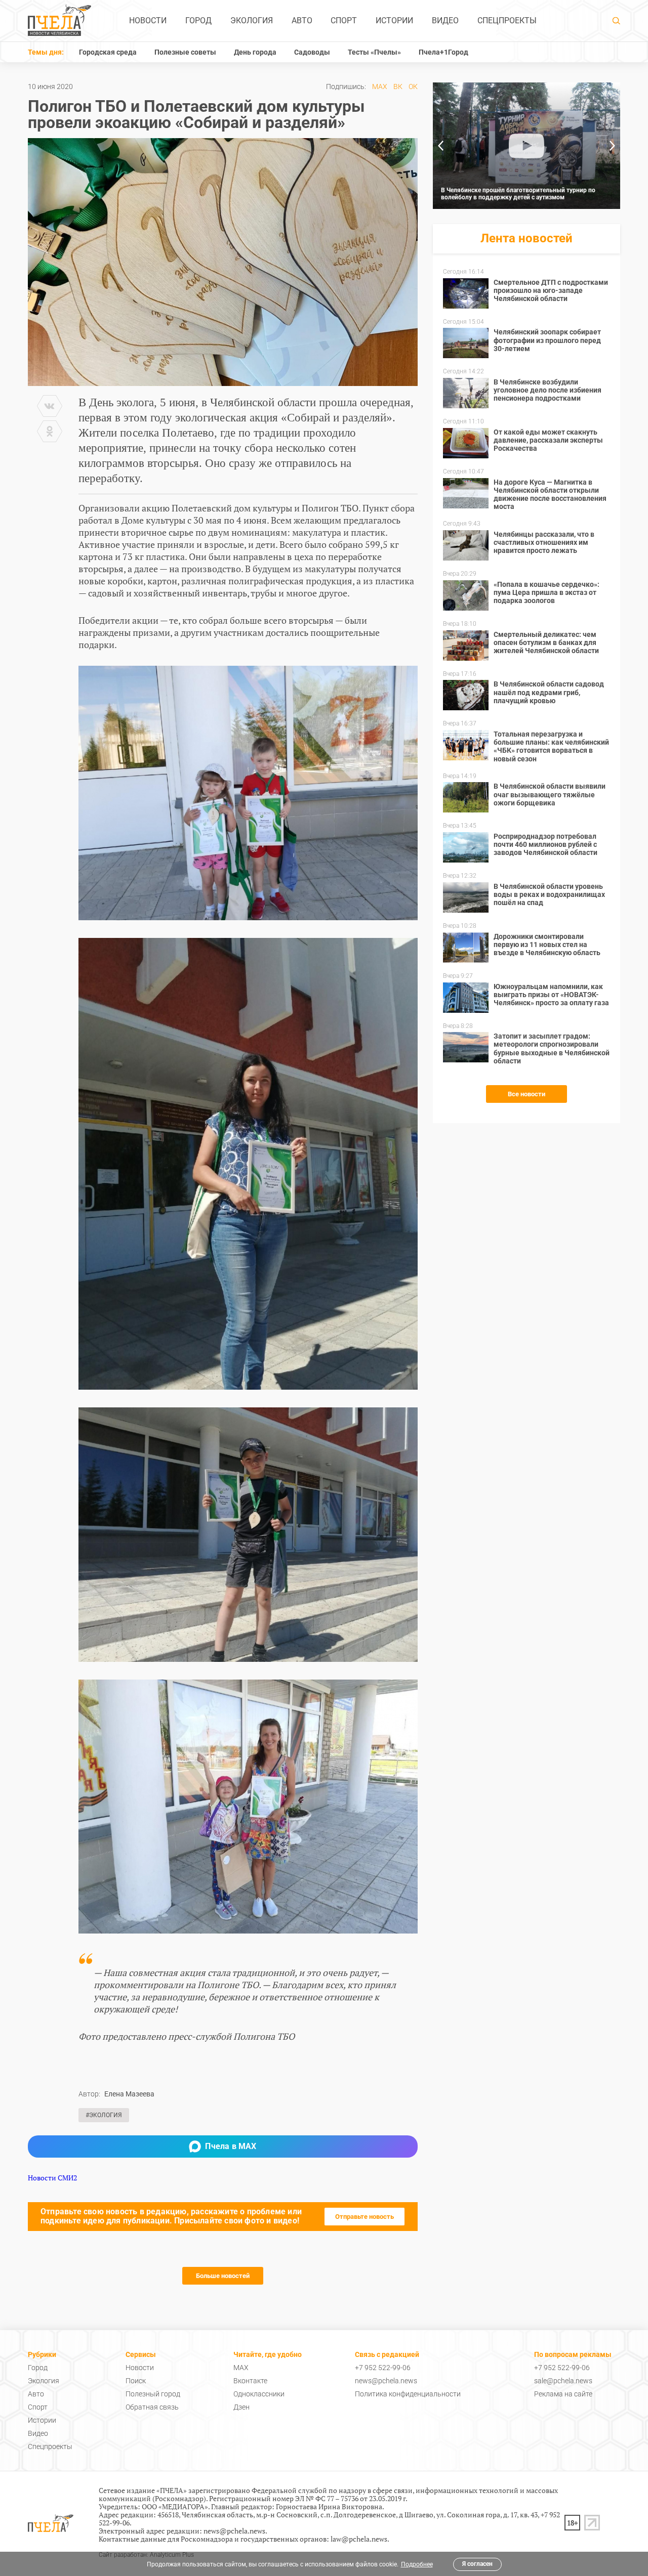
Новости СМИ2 (52, 2178)
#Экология (104, 2115)
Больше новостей (223, 2276)
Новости (148, 20)
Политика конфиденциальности (408, 2394)
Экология (252, 20)
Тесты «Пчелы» (374, 52)
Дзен (241, 2407)
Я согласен (477, 2564)
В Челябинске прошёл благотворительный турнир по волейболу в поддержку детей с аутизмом (518, 194)
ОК (413, 87)
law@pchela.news (359, 2539)
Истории (394, 20)
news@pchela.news (386, 2381)
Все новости (526, 1094)
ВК (398, 87)
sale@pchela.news (563, 2381)
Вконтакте (250, 2381)
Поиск (136, 2381)
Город (198, 20)
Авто (302, 20)
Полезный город (153, 2394)
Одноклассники (259, 2394)
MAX (380, 87)
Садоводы (312, 52)
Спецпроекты (507, 20)
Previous (440, 146)
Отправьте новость (364, 2217)
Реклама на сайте (563, 2394)
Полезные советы (185, 52)
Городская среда (108, 52)
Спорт (344, 20)
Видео (445, 20)
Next (613, 146)
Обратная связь (152, 2407)
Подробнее (417, 2564)
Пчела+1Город (443, 52)
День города (255, 52)
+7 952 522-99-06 (383, 2368)
